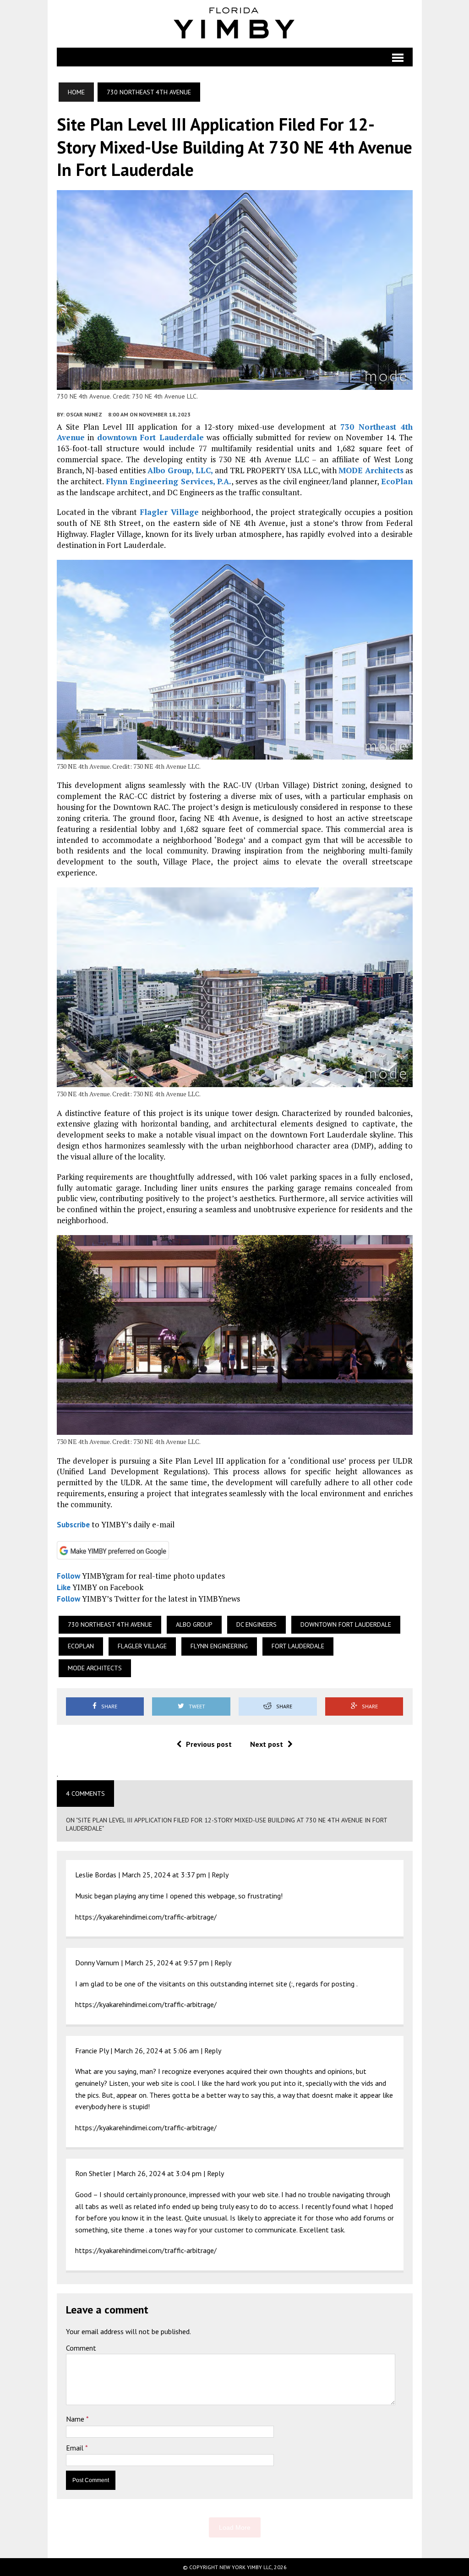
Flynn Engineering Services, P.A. (169, 481)
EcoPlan (397, 481)
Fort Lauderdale (172, 437)
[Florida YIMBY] (235, 24)
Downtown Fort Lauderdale (346, 1624)
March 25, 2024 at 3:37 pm (164, 1875)
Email (76, 2448)
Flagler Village (169, 512)
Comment (81, 2348)
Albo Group (194, 1624)
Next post (267, 1744)
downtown (117, 437)
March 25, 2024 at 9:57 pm (167, 1963)
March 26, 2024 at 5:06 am (156, 2051)
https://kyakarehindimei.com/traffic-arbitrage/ (146, 1917)
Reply (220, 1875)
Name (76, 2419)
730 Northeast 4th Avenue (110, 1624)
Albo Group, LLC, (180, 470)
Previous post (209, 1744)
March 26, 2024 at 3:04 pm (159, 2173)
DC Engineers (256, 1624)
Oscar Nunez (84, 414)
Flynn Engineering (219, 1646)
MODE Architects (371, 470)
